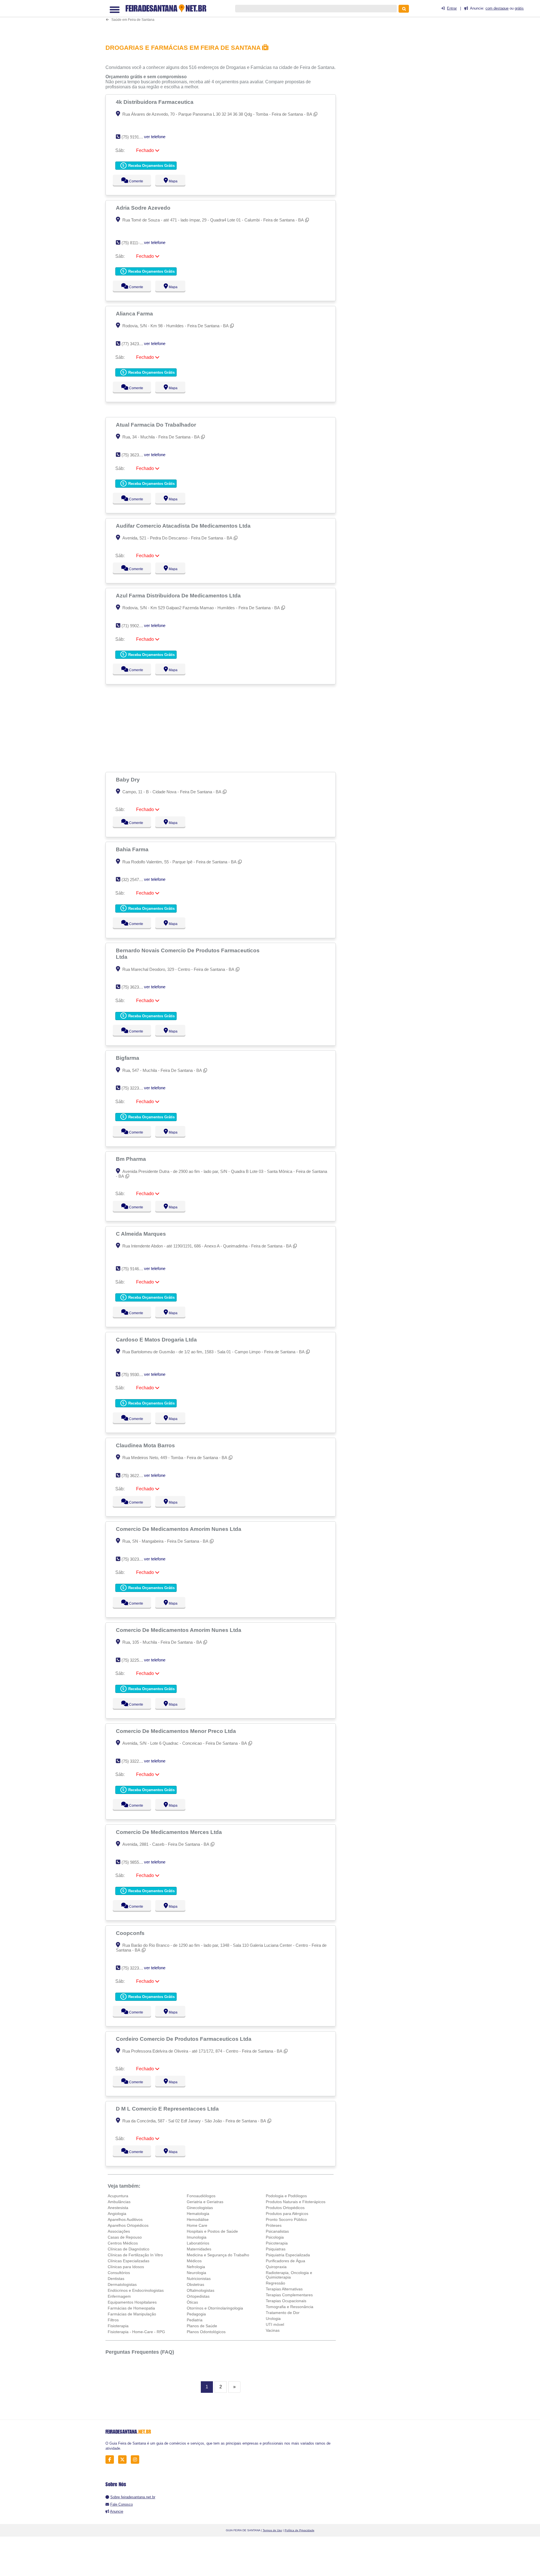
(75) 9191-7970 (135, 137)
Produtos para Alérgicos (287, 2214)
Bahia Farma (133, 849)
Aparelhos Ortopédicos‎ (128, 2225)
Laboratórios (198, 2243)
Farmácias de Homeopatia (131, 2308)
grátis (519, 8)
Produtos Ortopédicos (285, 2208)
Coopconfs (131, 1933)
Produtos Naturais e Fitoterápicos (296, 2202)
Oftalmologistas (201, 2290)
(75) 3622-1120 (135, 1476)
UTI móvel (275, 2324)
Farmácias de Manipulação (132, 2314)
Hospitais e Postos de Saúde (212, 2231)
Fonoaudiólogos (201, 2196)
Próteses (274, 2225)
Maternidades (199, 2249)
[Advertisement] (224, 19)
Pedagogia (196, 2314)
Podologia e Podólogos (286, 2196)
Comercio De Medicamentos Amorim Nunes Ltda (179, 1529)
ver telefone (155, 137)
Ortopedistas (198, 2296)
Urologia (273, 2319)
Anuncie (117, 2511)
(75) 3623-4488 (135, 455)
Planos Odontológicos (206, 2332)
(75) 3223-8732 (135, 1088)
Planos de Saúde (202, 2326)
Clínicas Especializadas (129, 2261)
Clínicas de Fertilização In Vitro (135, 2255)
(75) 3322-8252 (135, 1761)
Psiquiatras (276, 2249)
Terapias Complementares (289, 2295)
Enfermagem (119, 2296)
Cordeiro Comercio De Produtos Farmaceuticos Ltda (184, 2039)
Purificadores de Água (285, 2261)
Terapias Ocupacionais (286, 2301)
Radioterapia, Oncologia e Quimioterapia (289, 2275)
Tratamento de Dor (283, 2313)
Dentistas (116, 2279)
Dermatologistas (122, 2284)
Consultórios (119, 2273)
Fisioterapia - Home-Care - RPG (136, 2332)
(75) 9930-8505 (135, 1375)
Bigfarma (128, 1058)
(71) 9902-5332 (135, 626)
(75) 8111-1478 (135, 243)
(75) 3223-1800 (135, 1968)
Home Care (197, 2225)
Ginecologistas (200, 2208)
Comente (132, 181)
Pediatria (195, 2320)
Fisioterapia (118, 2326)
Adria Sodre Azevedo (144, 208)
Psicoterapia (277, 2243)
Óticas (192, 2302)
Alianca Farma (135, 313)
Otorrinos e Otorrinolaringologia (215, 2308)
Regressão (275, 2283)
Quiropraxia (276, 2267)
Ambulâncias (119, 2202)
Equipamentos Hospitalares (132, 2302)
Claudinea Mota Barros (146, 1445)
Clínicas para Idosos (126, 2267)
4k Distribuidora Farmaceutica (155, 102)
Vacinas (273, 2330)
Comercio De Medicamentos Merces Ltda (170, 1832)
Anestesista (118, 2208)
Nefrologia (196, 2267)
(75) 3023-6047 (135, 1559)
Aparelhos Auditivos (125, 2219)
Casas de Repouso (125, 2237)
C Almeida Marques (142, 1234)
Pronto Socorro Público (286, 2219)
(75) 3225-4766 (135, 1660)
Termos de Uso (272, 2530)
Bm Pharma (132, 1159)
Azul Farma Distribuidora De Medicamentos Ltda (179, 595)
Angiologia (117, 2214)
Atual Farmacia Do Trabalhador (157, 425)
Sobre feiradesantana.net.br (133, 2497)
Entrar (452, 8)
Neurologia (196, 2273)
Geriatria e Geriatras (205, 2202)
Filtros (113, 2320)
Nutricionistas (199, 2279)
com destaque (497, 8)
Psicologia (275, 2237)
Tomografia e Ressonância (290, 2307)
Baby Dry (129, 779)
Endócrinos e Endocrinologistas (136, 2290)
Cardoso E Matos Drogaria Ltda (157, 1339)
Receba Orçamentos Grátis (151, 166)
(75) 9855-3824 (135, 1862)
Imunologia (197, 2237)
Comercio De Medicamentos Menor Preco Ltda (177, 1731)
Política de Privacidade (300, 2530)
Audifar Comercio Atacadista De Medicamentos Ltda (184, 526)
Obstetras (195, 2284)
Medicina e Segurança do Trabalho (218, 2255)
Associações (119, 2231)
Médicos (194, 2261)
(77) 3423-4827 (135, 344)
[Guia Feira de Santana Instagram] (137, 2460)
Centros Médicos (123, 2243)
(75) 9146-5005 (135, 1269)
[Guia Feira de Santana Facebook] (111, 2460)
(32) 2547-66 (133, 880)
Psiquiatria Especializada (288, 2255)
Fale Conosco (121, 2504)
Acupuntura (118, 2196)
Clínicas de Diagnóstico (129, 2249)
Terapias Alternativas (284, 2289)
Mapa (172, 181)
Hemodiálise (198, 2219)
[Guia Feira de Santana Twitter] (124, 2460)
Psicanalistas (277, 2231)
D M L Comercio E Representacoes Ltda (168, 2109)
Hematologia (198, 2214)
